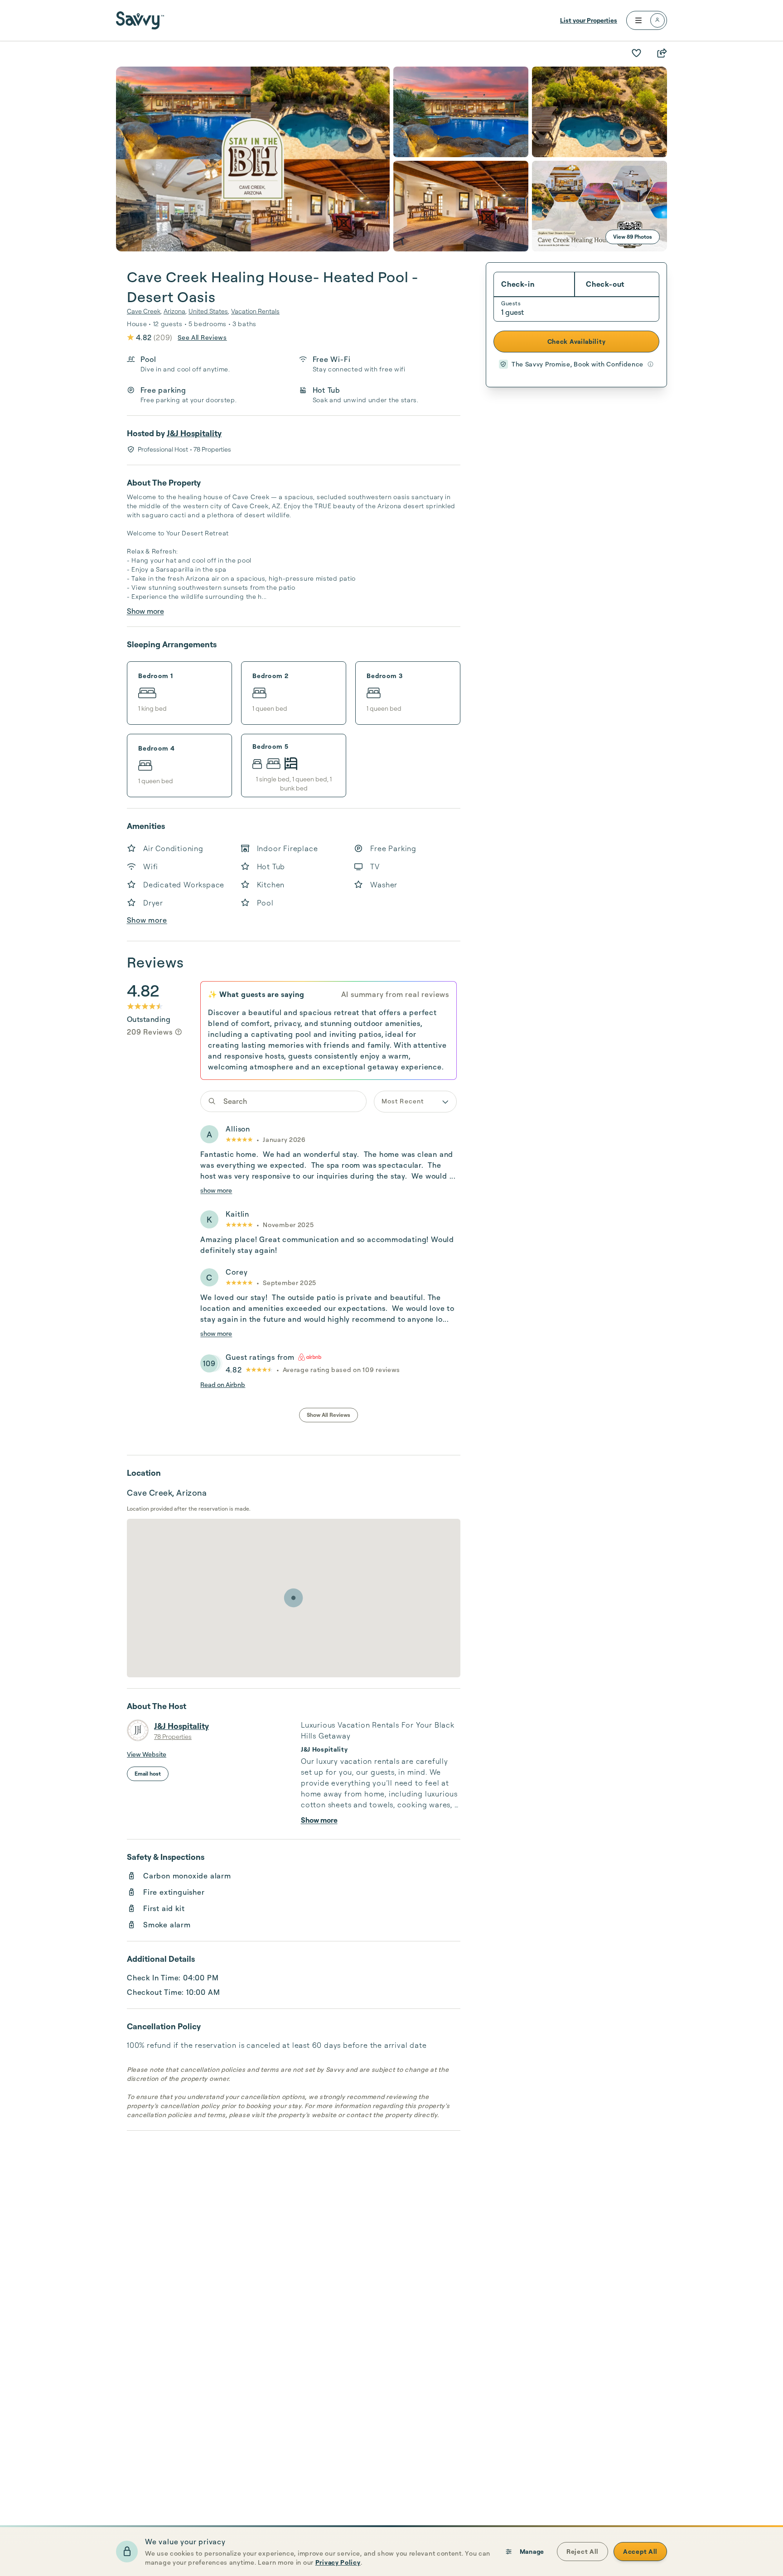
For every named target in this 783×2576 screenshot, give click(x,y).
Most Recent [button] (403, 1101)
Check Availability (577, 341)
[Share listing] (662, 53)
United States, (209, 311)
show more (216, 1190)
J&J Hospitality (194, 433)
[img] (179, 1032)
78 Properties (173, 1736)
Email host (148, 1774)
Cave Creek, (144, 311)
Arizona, (175, 311)
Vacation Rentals (255, 311)
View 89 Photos (633, 237)
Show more (145, 611)
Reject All (582, 2551)
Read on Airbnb (223, 1384)
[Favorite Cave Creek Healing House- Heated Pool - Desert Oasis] (636, 53)
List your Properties (589, 20)
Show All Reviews (329, 1415)
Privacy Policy (338, 2562)
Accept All (640, 2551)
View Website (147, 1754)
